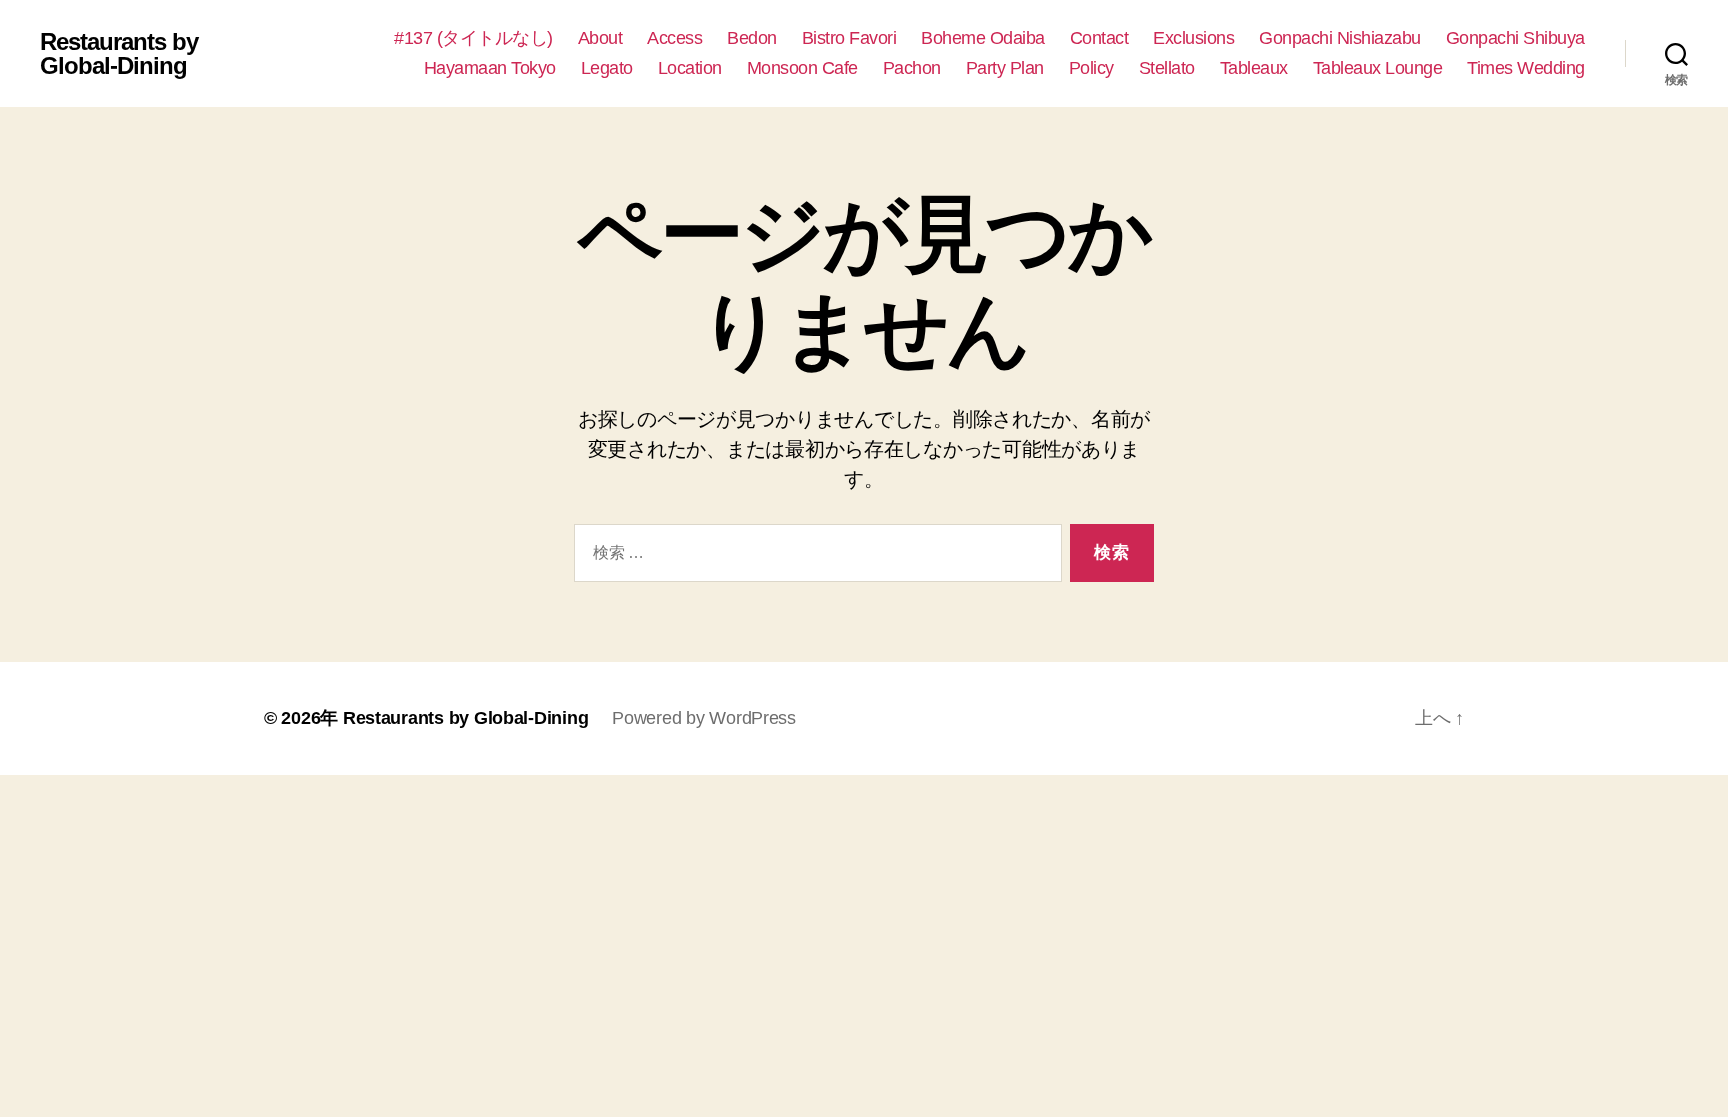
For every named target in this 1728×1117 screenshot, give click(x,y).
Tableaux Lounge (1378, 68)
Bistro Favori (849, 38)
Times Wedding (1526, 68)
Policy (1091, 68)
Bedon (752, 38)
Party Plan (1005, 68)
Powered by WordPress (704, 718)
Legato (607, 68)
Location (690, 68)
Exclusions (1193, 38)
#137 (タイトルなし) (473, 38)
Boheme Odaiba (983, 38)
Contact (1099, 38)
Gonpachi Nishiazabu (1340, 38)
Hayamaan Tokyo (490, 68)
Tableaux (1254, 68)
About (600, 38)
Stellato (1167, 68)
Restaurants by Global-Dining (119, 54)
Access (674, 38)
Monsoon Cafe (802, 68)
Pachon (912, 68)
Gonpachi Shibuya (1515, 38)
